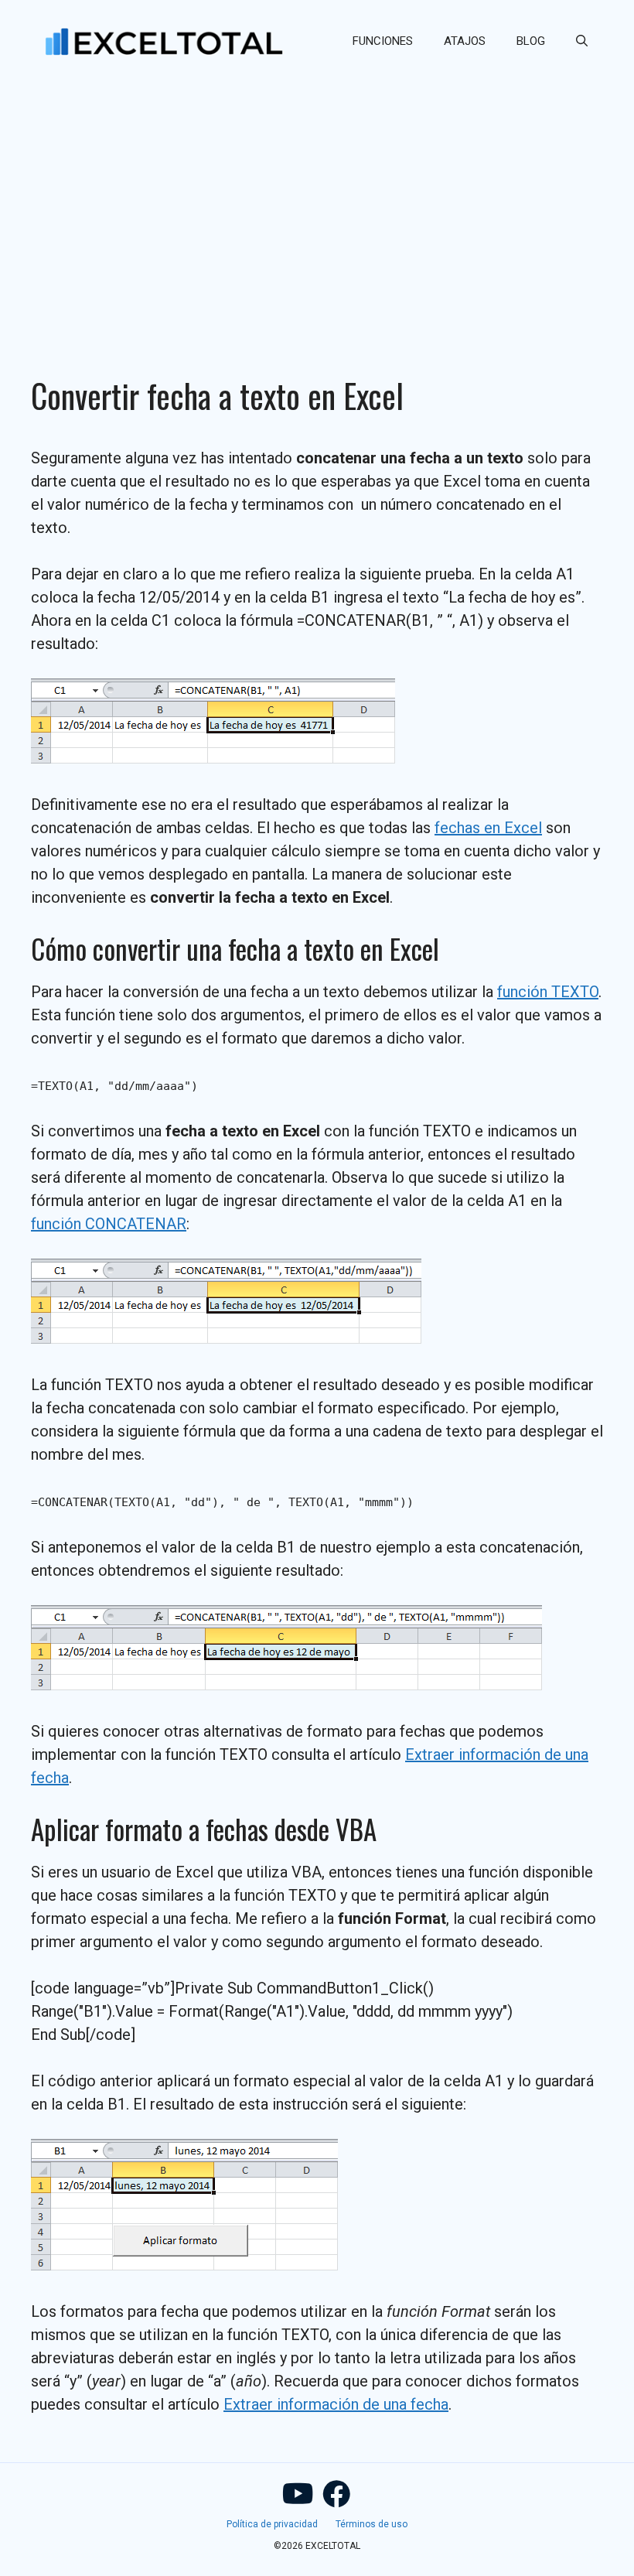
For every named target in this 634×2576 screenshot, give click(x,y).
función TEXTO (548, 992)
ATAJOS (465, 41)
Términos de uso (372, 2524)
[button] (582, 41)
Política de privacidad (272, 2524)
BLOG (531, 41)
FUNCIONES (383, 41)
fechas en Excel (488, 828)
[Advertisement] (317, 198)
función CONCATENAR (109, 1224)
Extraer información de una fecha (336, 2404)
